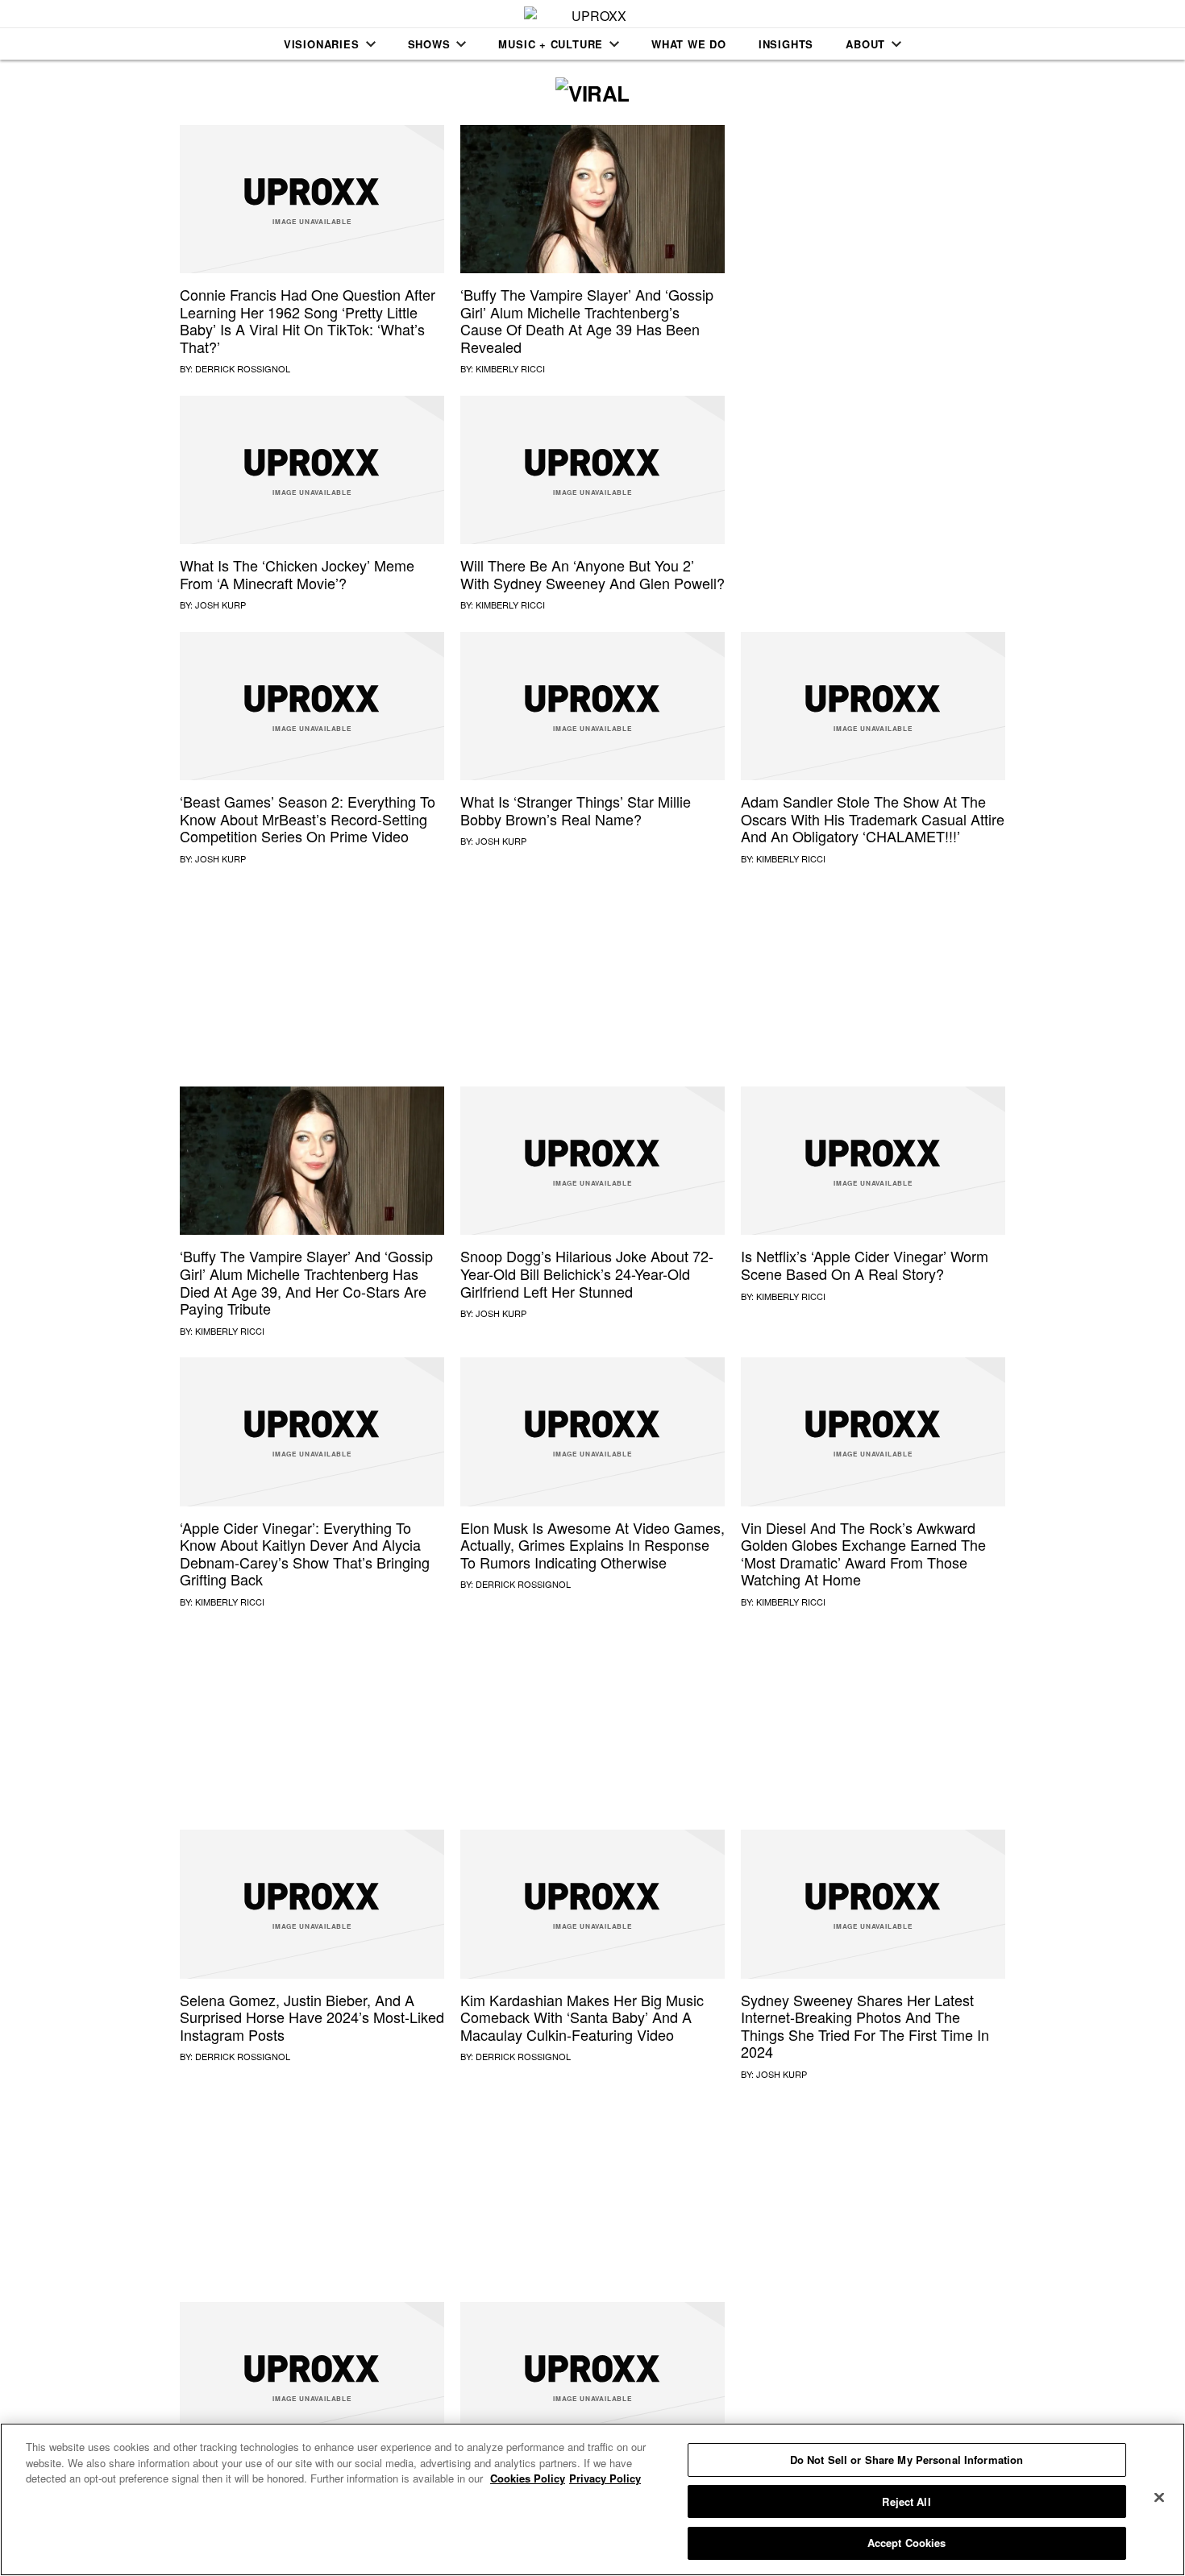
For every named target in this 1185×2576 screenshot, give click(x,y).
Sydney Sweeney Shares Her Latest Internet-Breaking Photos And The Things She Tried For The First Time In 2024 (865, 2026)
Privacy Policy (605, 2478)
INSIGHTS (786, 44)
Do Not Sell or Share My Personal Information (907, 2460)
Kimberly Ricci (510, 368)
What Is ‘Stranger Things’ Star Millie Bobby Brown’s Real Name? (576, 810)
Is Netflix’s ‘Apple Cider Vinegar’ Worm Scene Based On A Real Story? (865, 1265)
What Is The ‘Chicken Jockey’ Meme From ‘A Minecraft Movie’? (297, 574)
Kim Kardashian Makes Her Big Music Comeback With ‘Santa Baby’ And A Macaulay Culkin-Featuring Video (582, 2017)
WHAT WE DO (689, 44)
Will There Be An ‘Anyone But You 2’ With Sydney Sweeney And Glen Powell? (592, 574)
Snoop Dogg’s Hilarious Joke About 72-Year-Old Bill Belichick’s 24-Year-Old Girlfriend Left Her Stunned (587, 1273)
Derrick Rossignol (243, 368)
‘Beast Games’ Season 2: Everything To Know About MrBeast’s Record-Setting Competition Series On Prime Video (308, 819)
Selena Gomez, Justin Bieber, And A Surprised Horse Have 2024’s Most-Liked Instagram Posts (312, 2017)
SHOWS (429, 44)
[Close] (1159, 2498)
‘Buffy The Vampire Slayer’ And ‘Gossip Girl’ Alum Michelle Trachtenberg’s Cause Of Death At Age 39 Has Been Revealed (587, 320)
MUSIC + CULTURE (551, 44)
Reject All (906, 2501)
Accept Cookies (907, 2543)
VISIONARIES (322, 44)
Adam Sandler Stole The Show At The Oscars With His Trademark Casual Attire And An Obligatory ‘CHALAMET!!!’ (873, 819)
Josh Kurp (220, 605)
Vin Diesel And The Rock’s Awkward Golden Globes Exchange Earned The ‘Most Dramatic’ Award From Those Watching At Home (863, 1554)
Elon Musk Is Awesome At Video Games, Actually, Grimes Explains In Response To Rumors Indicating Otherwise (592, 1545)
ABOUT (865, 44)
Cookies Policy (528, 2478)
